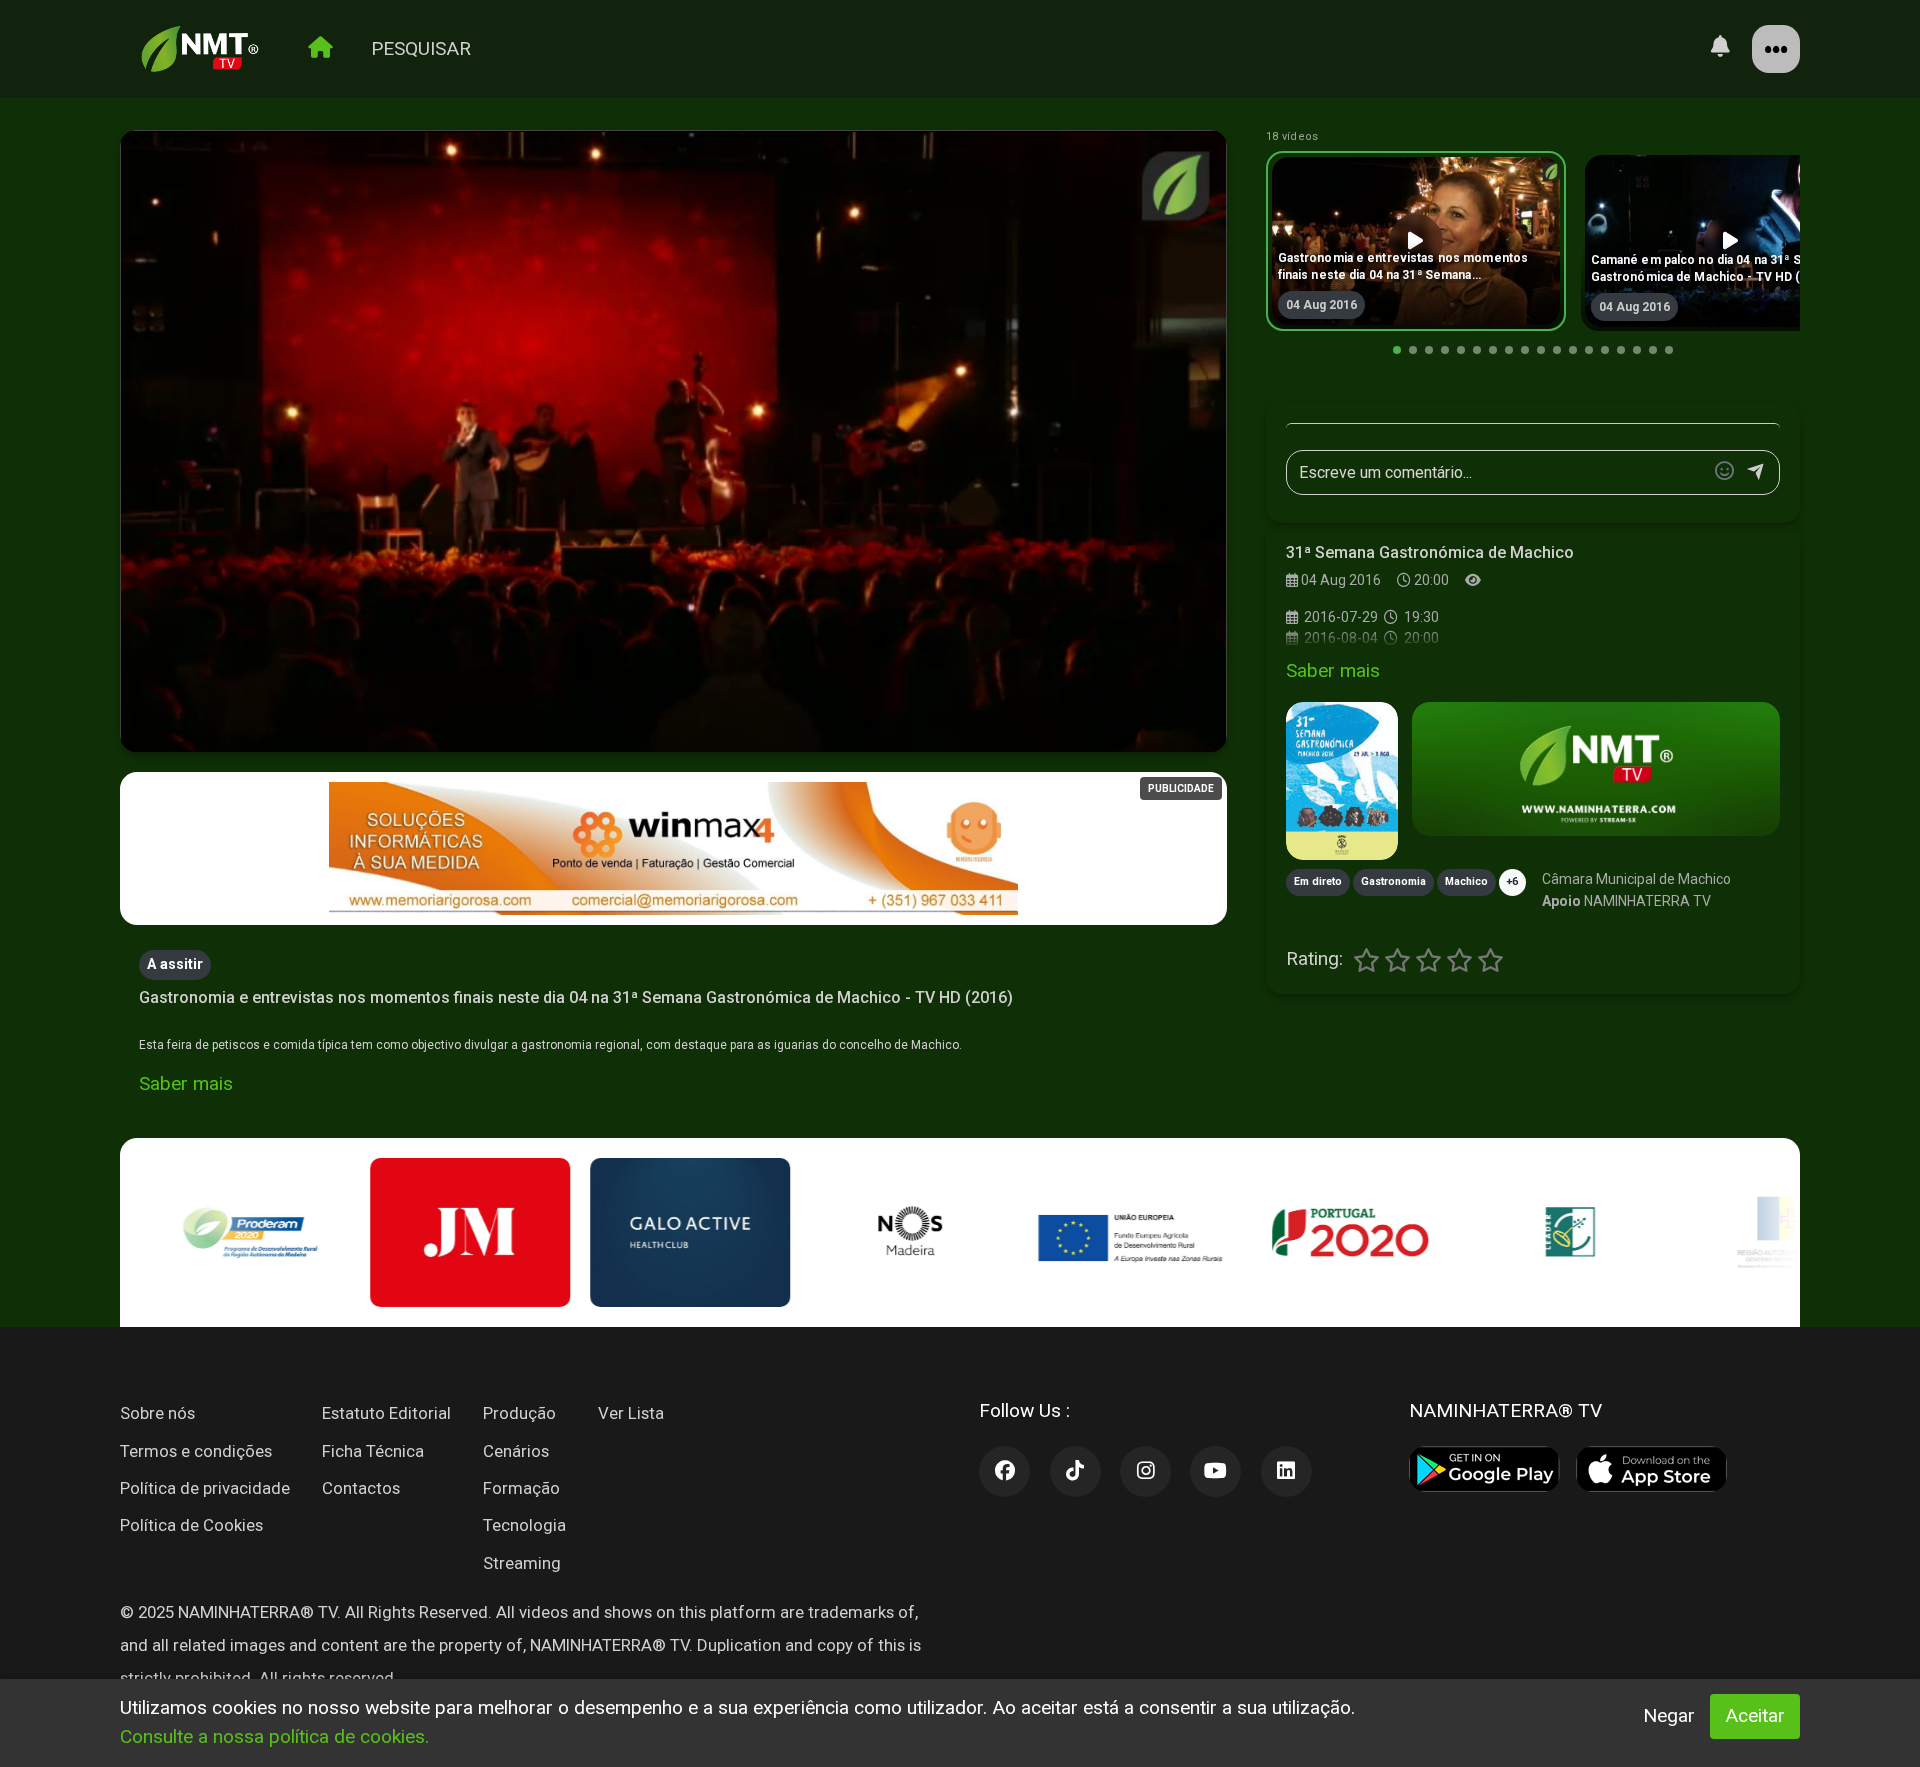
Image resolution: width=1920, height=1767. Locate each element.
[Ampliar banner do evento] (1596, 769)
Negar (1669, 1715)
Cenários (516, 1451)
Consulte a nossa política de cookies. (274, 1736)
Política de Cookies (191, 1525)
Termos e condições (196, 1451)
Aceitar (1755, 1715)
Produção (519, 1413)
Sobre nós (157, 1413)
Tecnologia (524, 1525)
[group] (1416, 241)
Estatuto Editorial (386, 1413)
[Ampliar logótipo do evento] (1342, 781)
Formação (521, 1488)
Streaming (522, 1563)
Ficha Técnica (373, 1451)
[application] (673, 442)
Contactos (361, 1488)
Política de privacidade (205, 1488)
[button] (1397, 350)
